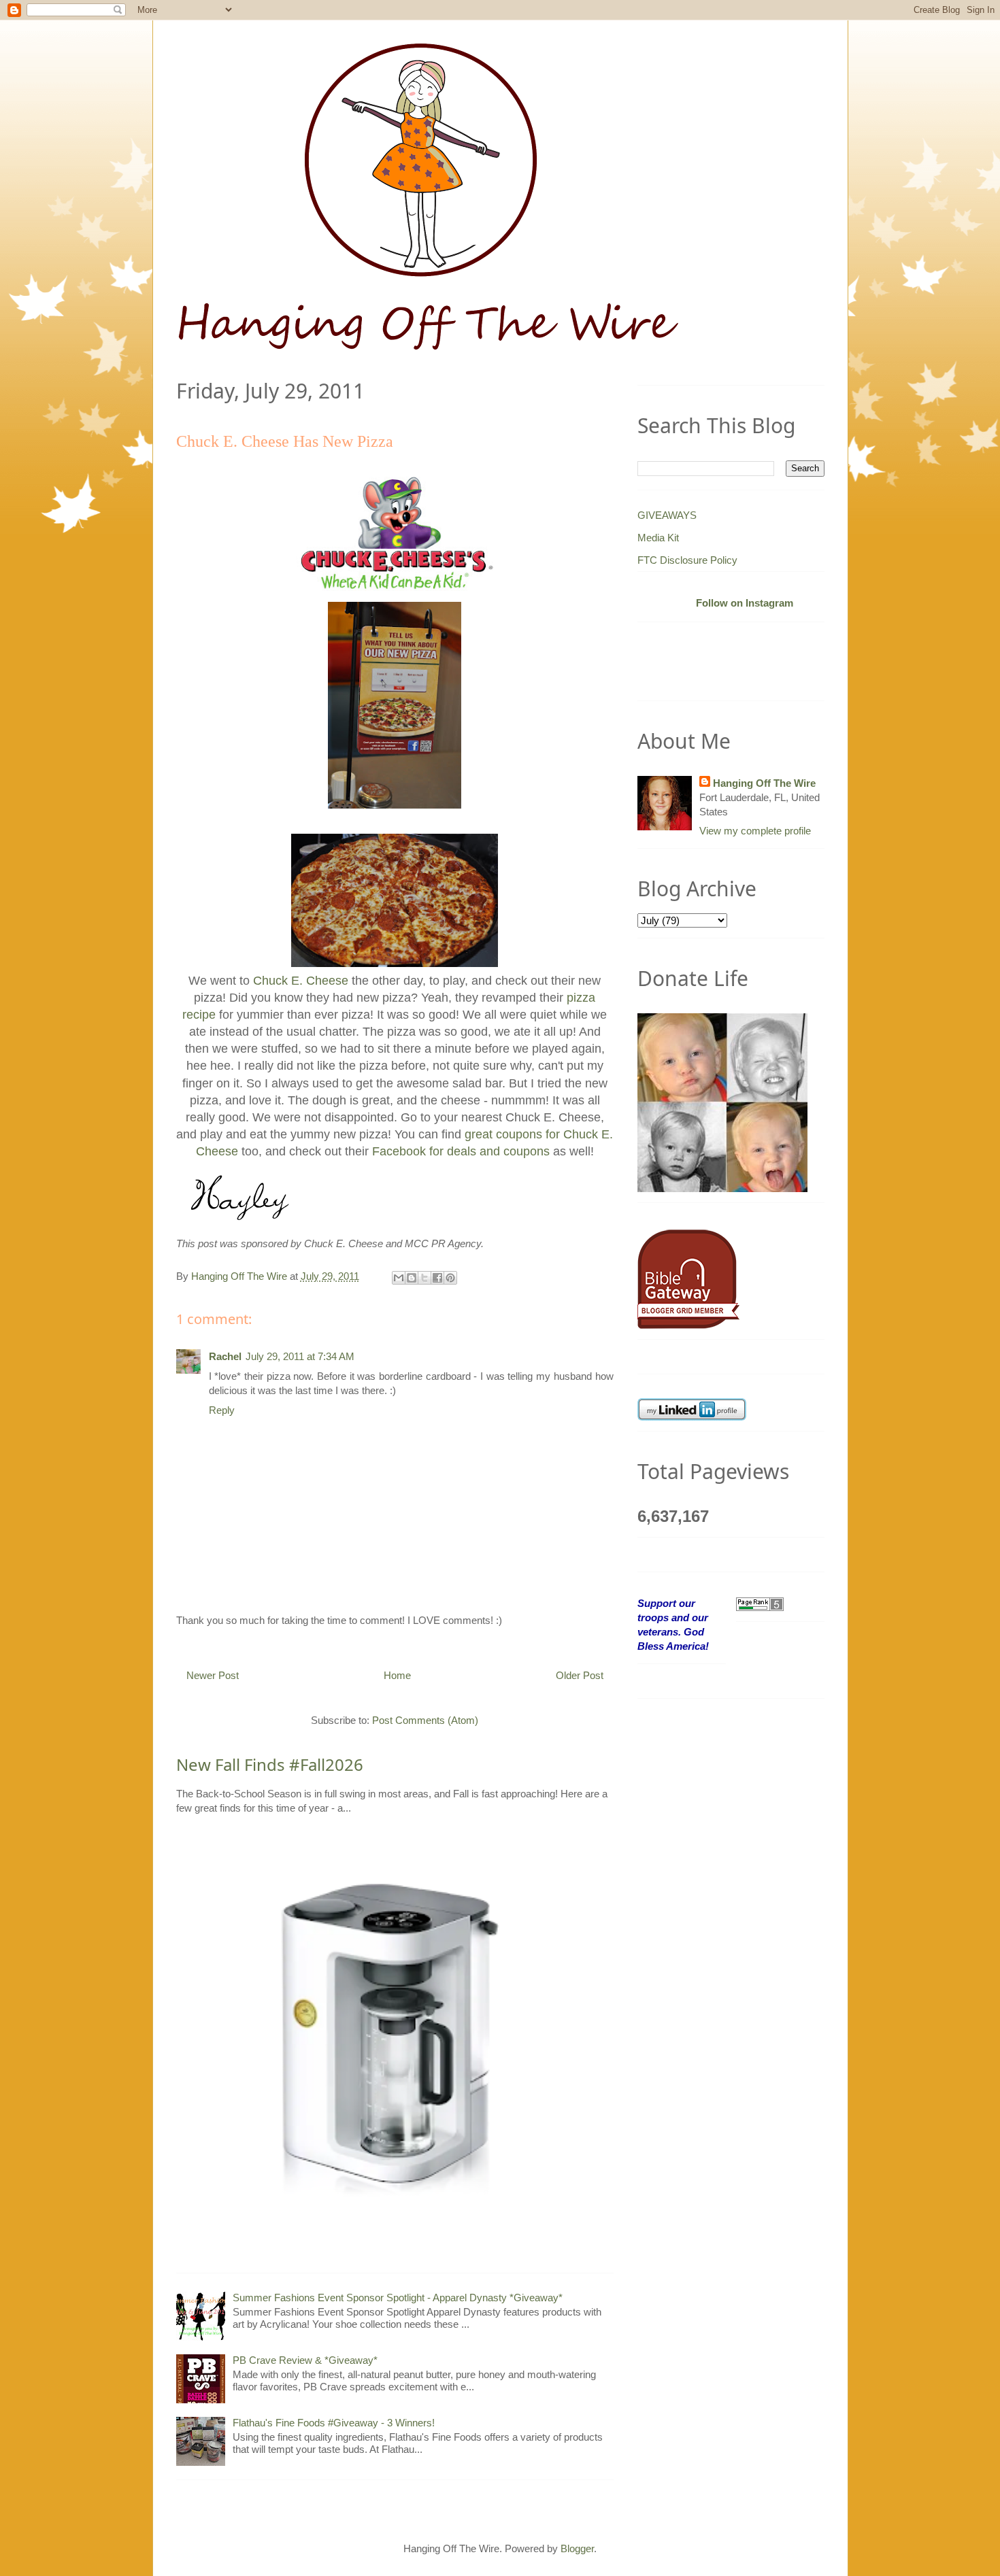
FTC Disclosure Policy (687, 560)
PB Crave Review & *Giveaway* (305, 2360)
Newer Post (213, 1675)
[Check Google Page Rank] (760, 1603)
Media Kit (658, 538)
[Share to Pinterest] (450, 1278)
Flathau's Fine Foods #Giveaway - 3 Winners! (334, 2423)
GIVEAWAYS (667, 515)
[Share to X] (424, 1278)
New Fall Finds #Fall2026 (270, 1764)
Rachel (225, 1356)
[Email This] (399, 1278)
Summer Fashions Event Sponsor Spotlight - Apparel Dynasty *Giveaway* (398, 2298)
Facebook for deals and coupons (461, 1151)
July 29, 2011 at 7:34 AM (300, 1356)
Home (397, 1675)
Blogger (577, 2548)
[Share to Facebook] (437, 1278)
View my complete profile (755, 831)
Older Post (580, 1675)
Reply (222, 1410)
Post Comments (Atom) (425, 1720)
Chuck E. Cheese (301, 981)
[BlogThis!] (412, 1278)
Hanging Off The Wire (764, 783)
